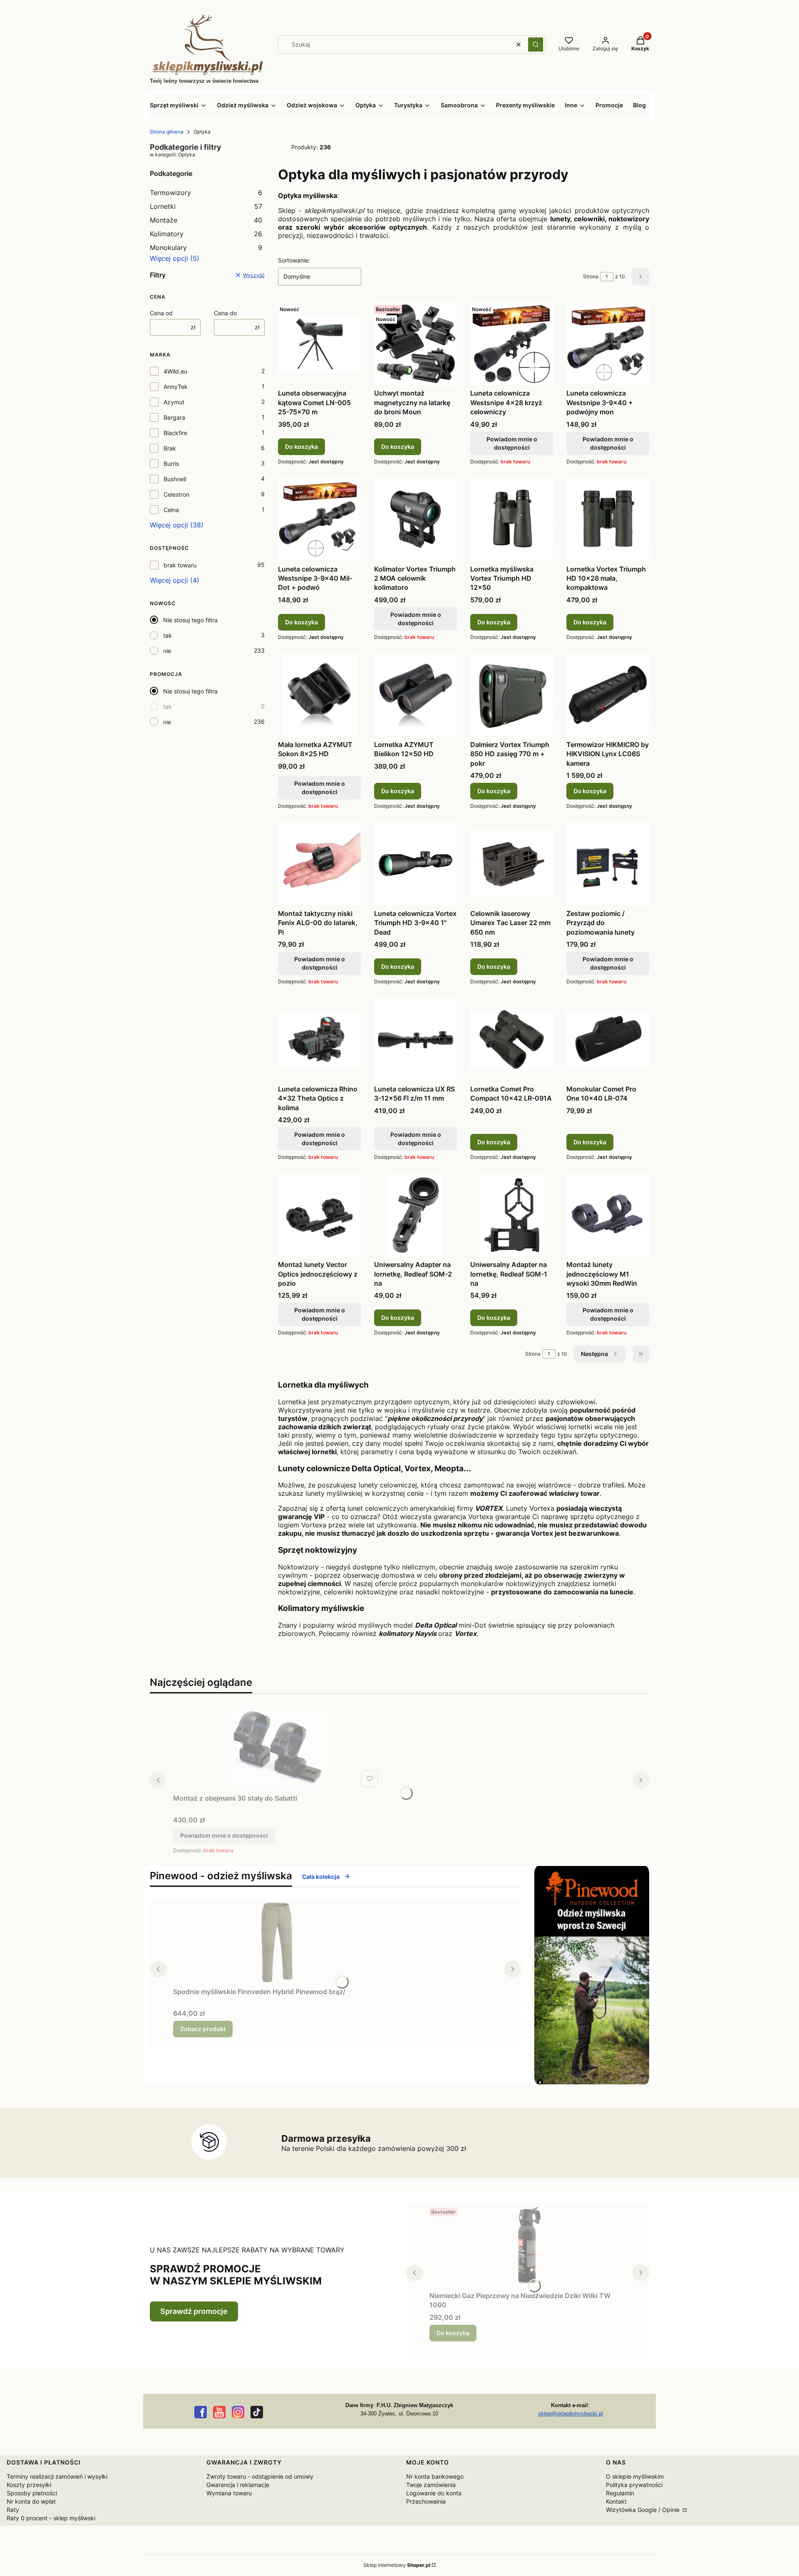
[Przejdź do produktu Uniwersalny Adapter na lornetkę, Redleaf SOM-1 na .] (512, 1215)
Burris (171, 464)
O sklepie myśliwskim (635, 2476)
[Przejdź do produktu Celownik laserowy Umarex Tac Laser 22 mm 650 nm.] (512, 864)
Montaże (206, 220)
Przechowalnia (426, 2501)
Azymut (174, 402)
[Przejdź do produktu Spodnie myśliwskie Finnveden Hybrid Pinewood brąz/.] (277, 1942)
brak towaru (180, 565)
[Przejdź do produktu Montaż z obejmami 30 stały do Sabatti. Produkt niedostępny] (277, 1749)
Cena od (161, 313)
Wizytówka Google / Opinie (644, 2510)
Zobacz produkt (203, 2029)
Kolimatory (206, 234)
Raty (13, 2510)
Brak (170, 448)
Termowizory (206, 193)
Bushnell (175, 479)
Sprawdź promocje (194, 2311)
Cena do (225, 313)
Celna (171, 510)
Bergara (174, 417)
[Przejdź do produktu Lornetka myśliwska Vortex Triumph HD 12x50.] (512, 520)
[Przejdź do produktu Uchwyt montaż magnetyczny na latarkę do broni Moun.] (416, 344)
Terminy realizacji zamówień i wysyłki (57, 2476)
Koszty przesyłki (29, 2485)
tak (167, 635)
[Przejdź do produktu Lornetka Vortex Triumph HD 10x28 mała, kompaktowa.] (608, 520)
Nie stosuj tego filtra (190, 620)
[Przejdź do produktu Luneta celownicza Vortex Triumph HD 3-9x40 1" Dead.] (416, 864)
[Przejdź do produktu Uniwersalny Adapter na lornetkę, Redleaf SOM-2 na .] (416, 1215)
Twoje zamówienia (431, 2485)
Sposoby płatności (32, 2493)
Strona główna (167, 132)
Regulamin (620, 2493)
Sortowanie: (294, 260)
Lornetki (206, 206)
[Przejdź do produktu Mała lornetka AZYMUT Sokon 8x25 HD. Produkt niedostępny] (319, 695)
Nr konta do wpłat (31, 2501)
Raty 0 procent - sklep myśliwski (51, 2518)
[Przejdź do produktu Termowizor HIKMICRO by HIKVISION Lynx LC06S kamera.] (608, 695)
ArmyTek (176, 387)
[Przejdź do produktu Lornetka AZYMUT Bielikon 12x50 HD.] (416, 695)
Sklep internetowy (397, 2565)
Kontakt (616, 2501)
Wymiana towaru (229, 2493)
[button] (536, 45)
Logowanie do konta (434, 2493)
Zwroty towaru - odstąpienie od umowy (260, 2476)
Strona (591, 276)
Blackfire (175, 433)
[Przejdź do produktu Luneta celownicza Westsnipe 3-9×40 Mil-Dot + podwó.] (319, 520)
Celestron (176, 494)
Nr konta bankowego (435, 2476)
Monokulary (206, 247)
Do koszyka (301, 447)
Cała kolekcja (321, 1877)
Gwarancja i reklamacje (238, 2485)
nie (167, 651)
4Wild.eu (175, 371)
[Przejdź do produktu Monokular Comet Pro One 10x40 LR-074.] (608, 1039)
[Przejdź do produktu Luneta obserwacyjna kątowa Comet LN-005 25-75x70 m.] (319, 344)
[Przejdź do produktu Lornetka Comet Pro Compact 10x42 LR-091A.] (512, 1039)
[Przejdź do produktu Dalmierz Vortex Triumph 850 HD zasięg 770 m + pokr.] (512, 695)
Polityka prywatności (634, 2485)
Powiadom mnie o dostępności (512, 443)
